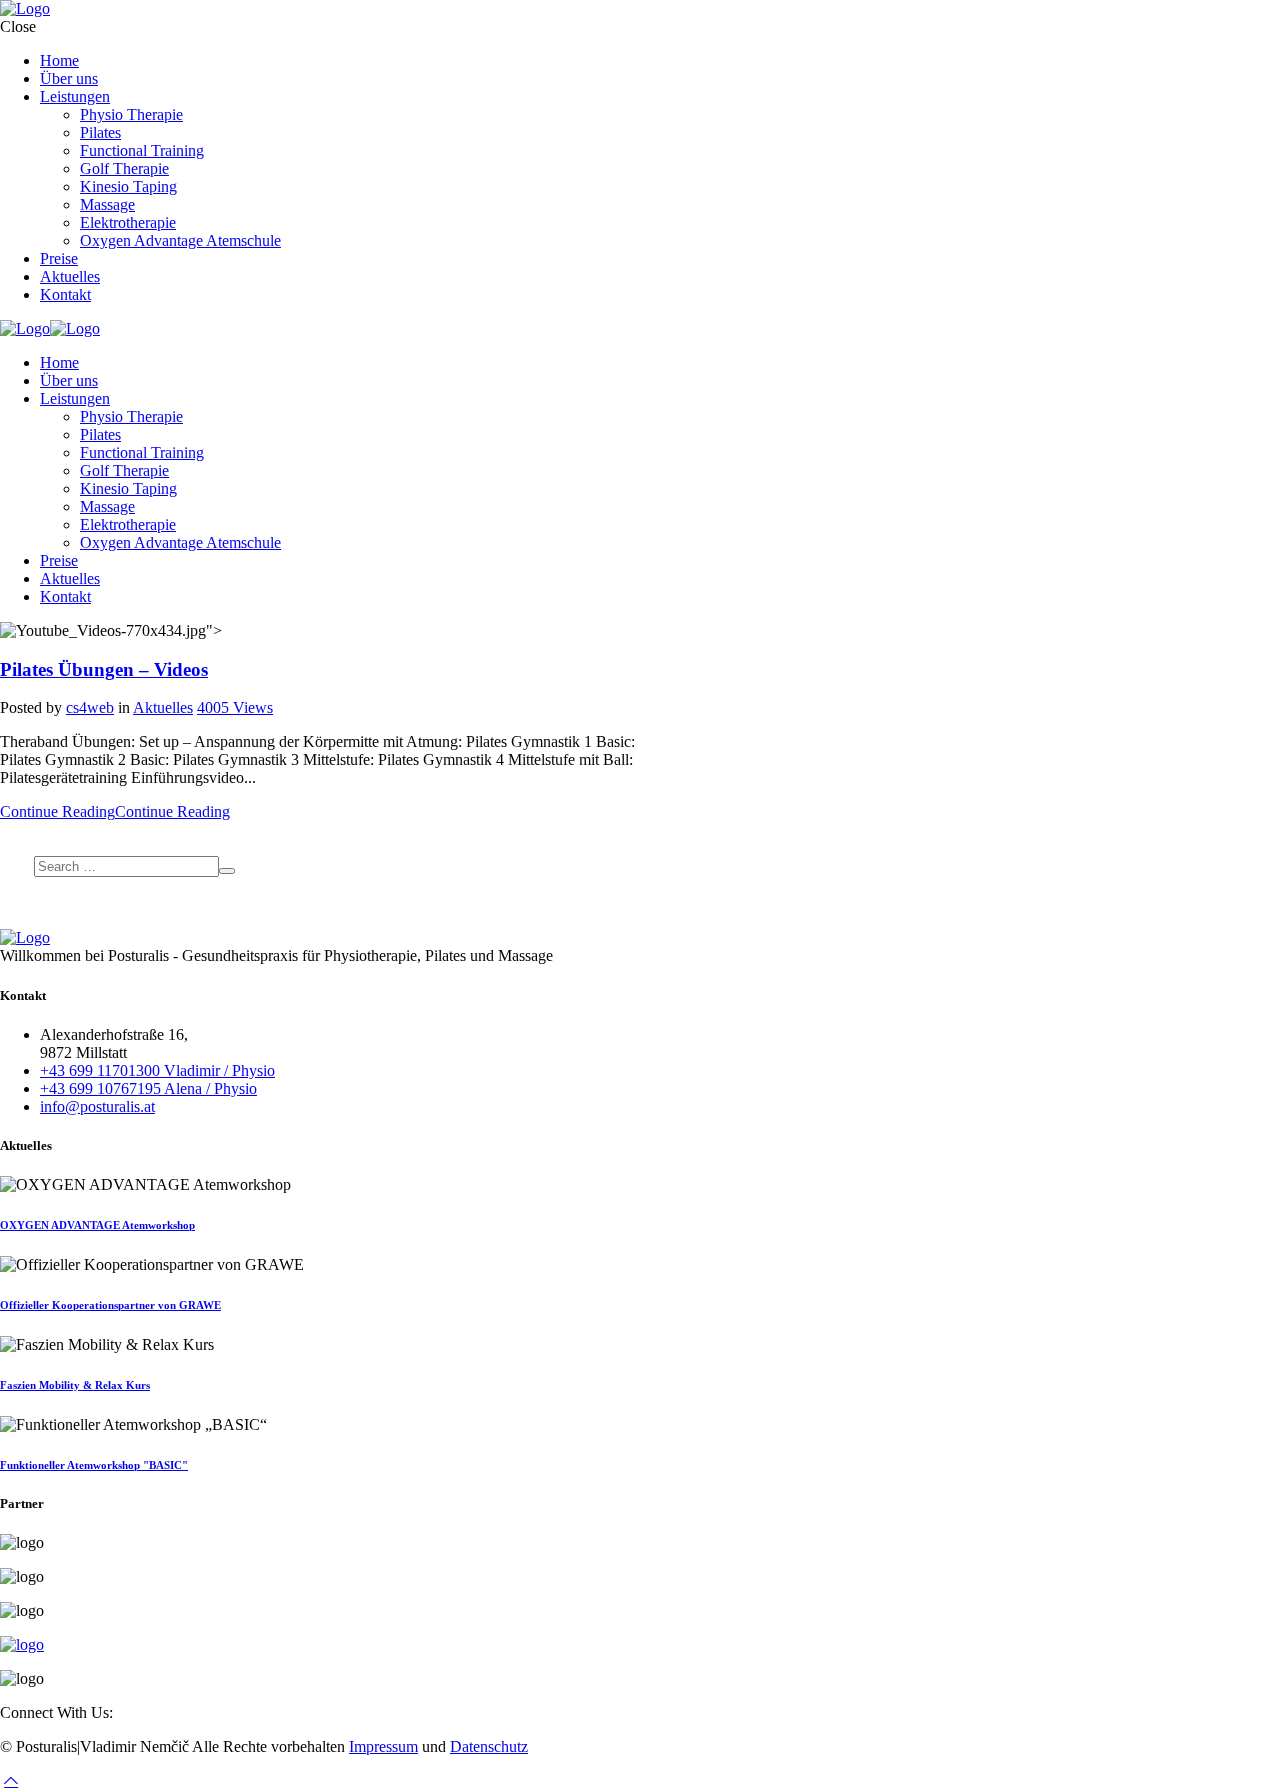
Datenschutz (489, 1746)
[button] (11, 1780)
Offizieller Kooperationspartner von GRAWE (110, 1305)
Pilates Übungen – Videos (104, 669)
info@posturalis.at (97, 1106)
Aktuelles (163, 707)
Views (235, 707)
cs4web (90, 707)
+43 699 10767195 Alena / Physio (148, 1088)
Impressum (383, 1746)
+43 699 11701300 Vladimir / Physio (157, 1070)
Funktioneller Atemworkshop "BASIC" (94, 1465)
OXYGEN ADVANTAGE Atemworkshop (97, 1225)
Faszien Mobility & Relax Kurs (75, 1385)
